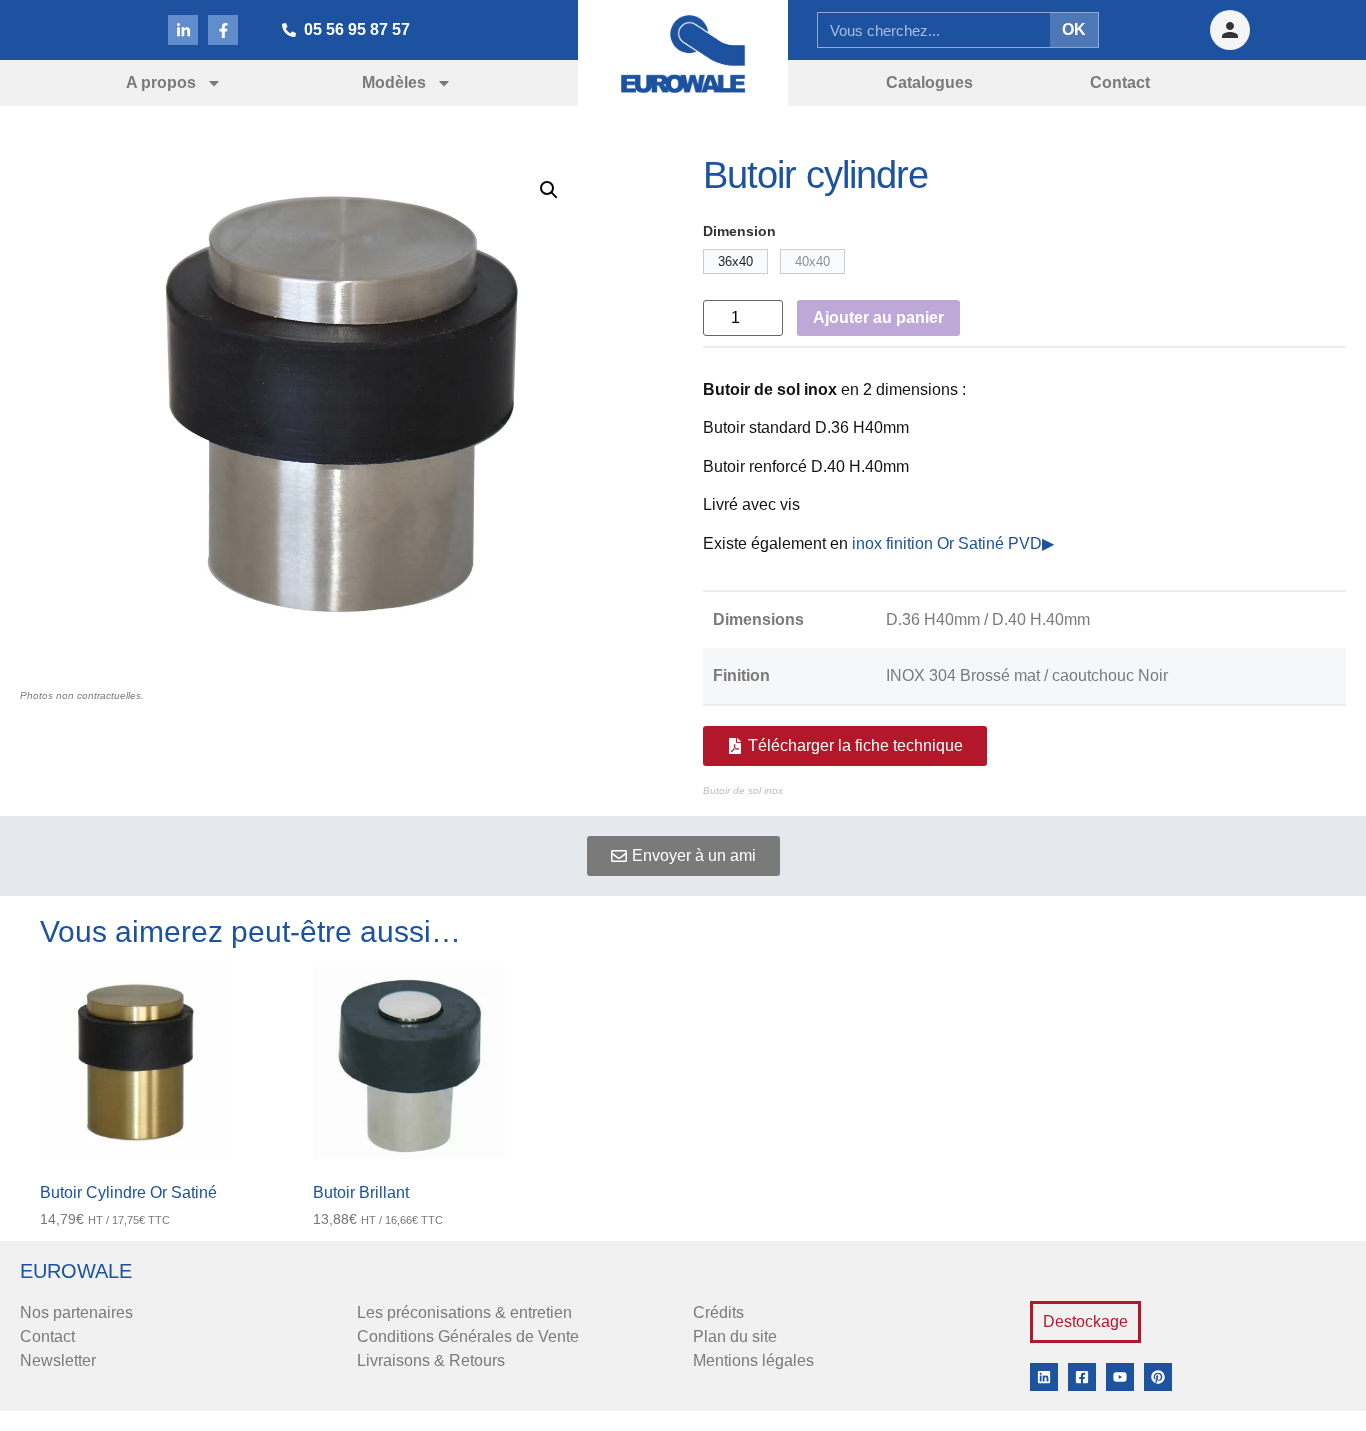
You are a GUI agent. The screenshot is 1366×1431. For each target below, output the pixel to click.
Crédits (718, 1312)
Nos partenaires (76, 1312)
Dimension (739, 231)
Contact (47, 1336)
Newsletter (58, 1360)
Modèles (394, 82)
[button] (549, 190)
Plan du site (735, 1336)
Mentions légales (753, 1360)
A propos (161, 82)
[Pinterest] (1158, 1377)
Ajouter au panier (878, 317)
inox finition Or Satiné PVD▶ (951, 543)
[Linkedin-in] (183, 30)
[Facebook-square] (1082, 1377)
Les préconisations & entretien (464, 1312)
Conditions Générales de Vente (468, 1336)
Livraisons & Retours (431, 1360)
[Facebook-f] (223, 30)
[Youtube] (1120, 1377)
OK (1074, 29)
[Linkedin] (1044, 1377)
